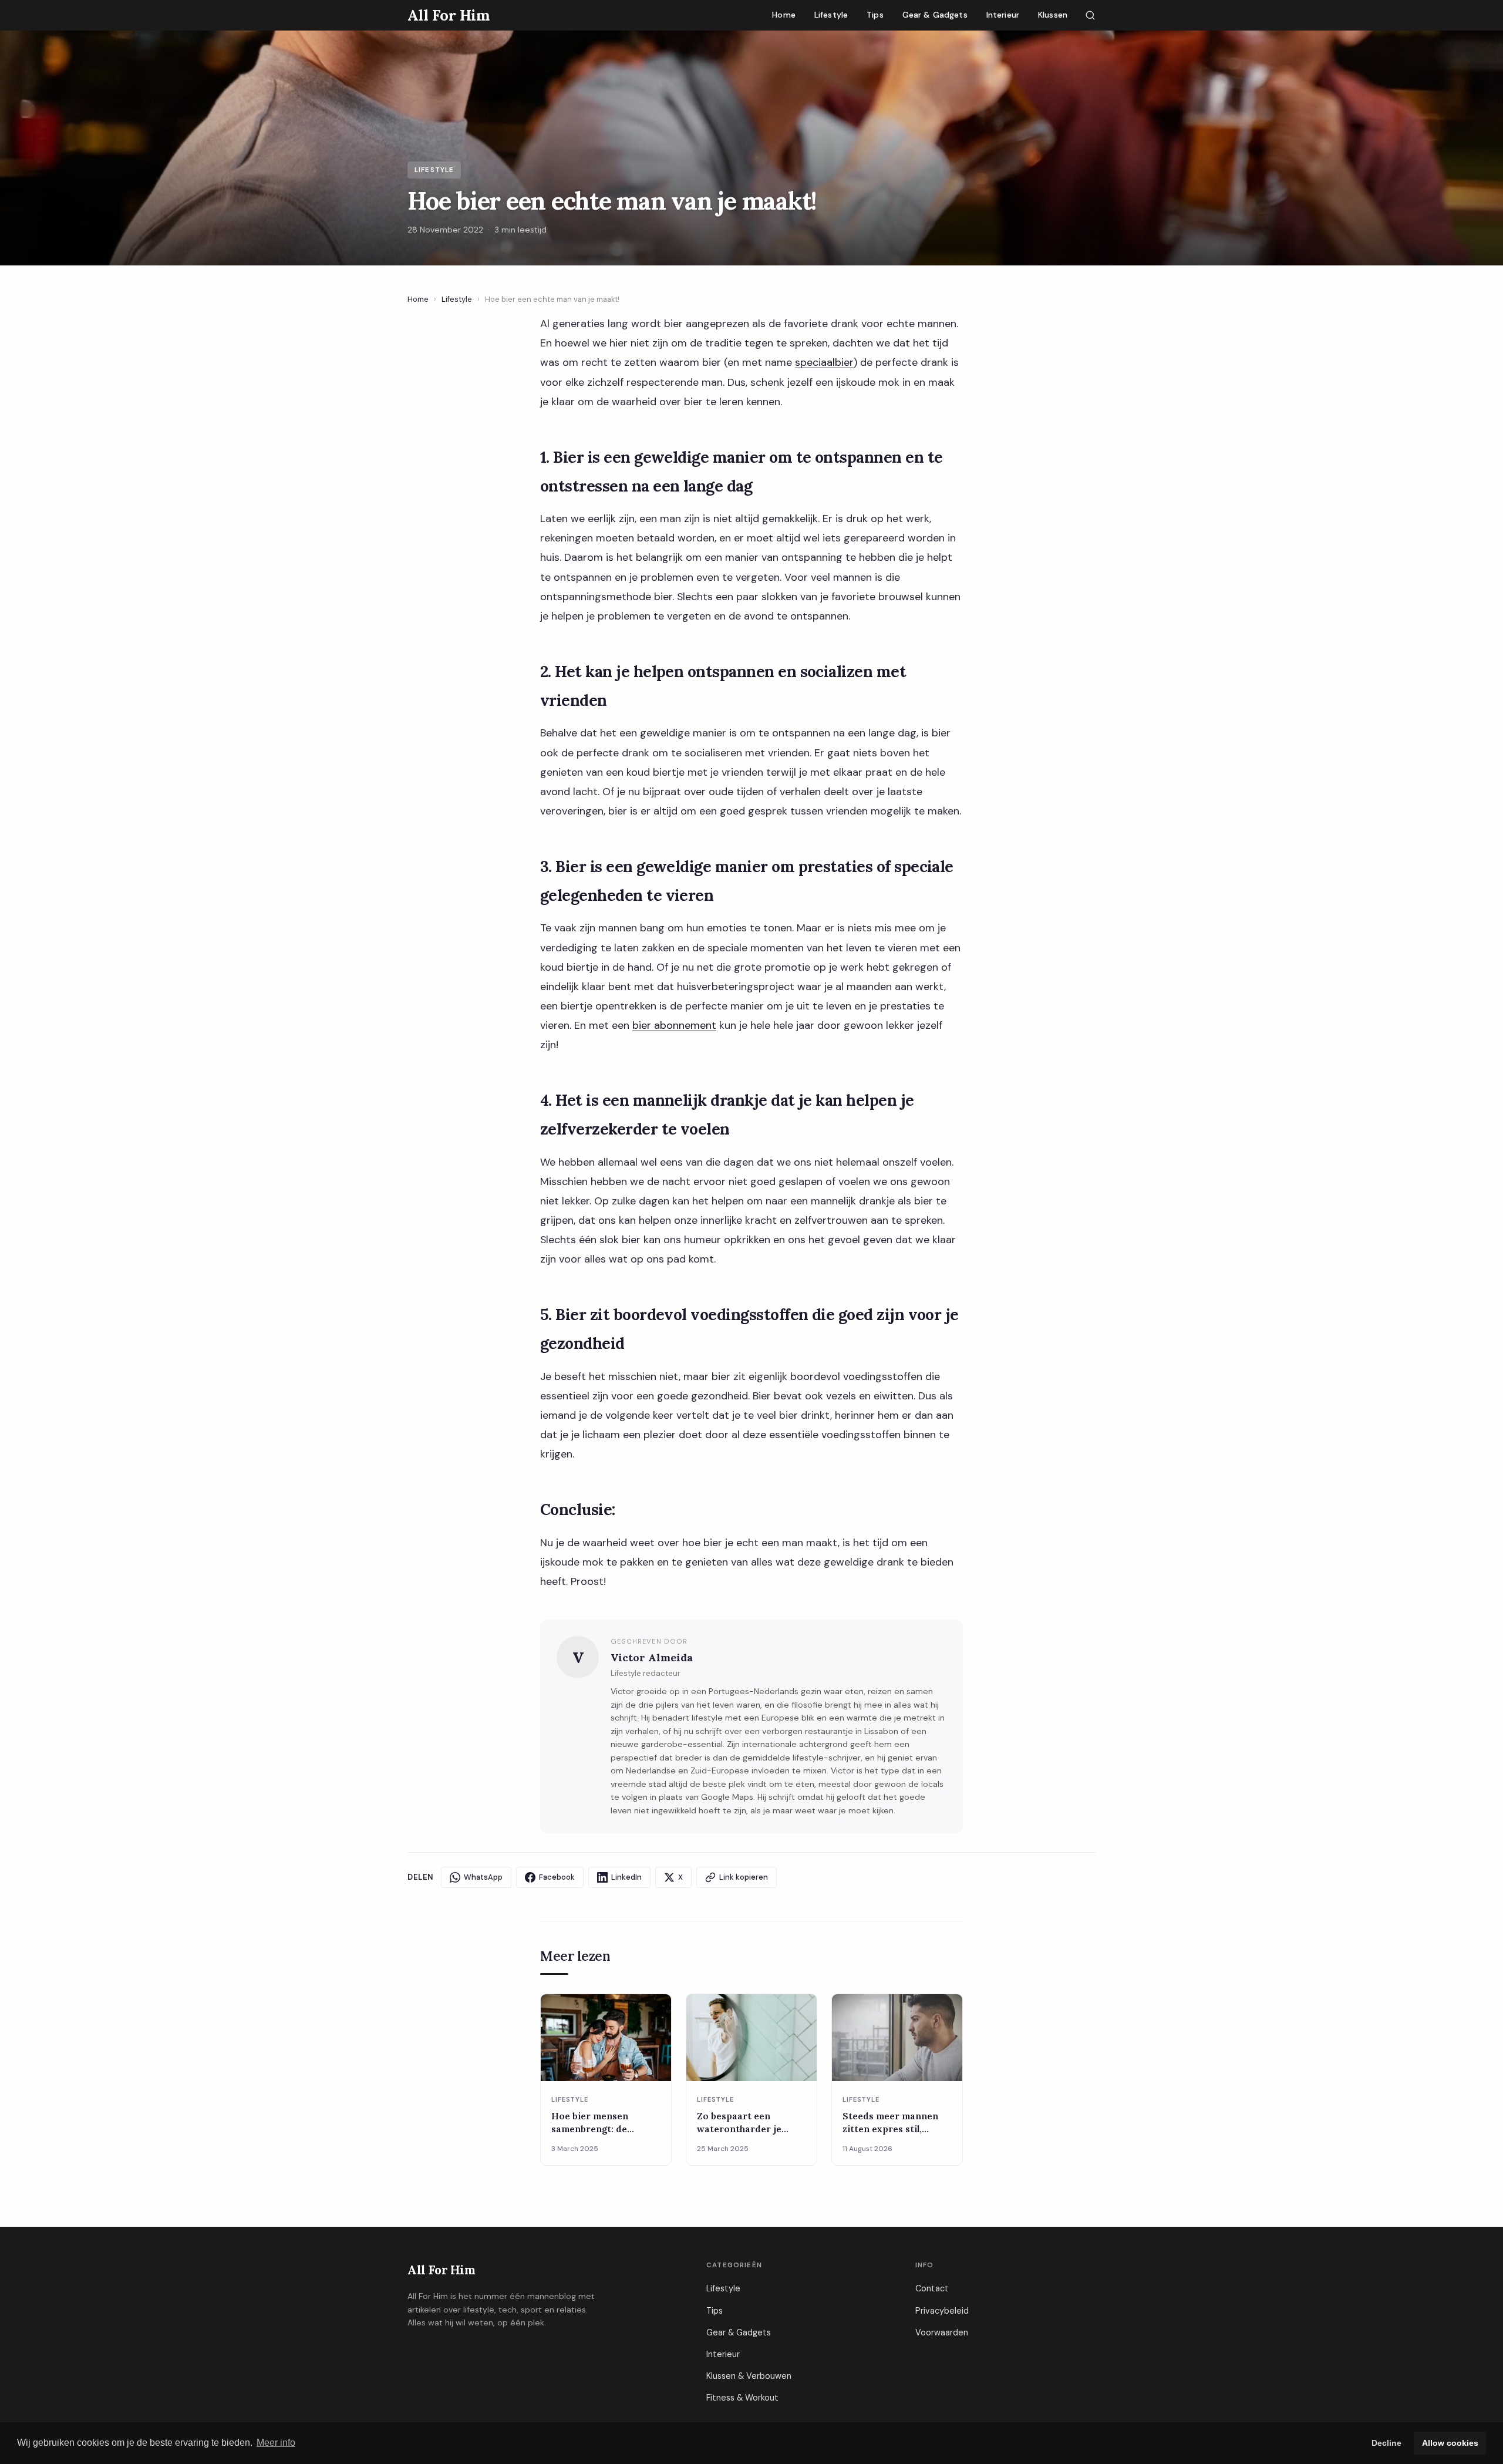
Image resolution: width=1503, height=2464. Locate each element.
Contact (932, 2288)
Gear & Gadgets (935, 15)
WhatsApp (483, 1877)
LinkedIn (626, 1877)
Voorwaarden (942, 2332)
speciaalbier (824, 362)
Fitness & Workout (742, 2398)
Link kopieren (744, 1877)
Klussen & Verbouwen (749, 2376)
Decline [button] (1386, 2443)
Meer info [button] (276, 2443)
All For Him (441, 2270)
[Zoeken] (1090, 15)
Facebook (557, 1877)
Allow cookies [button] (1450, 2443)
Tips (875, 15)
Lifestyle (831, 15)
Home (784, 15)
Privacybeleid (942, 2311)
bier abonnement (674, 1025)
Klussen (1053, 15)
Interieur (1003, 15)
